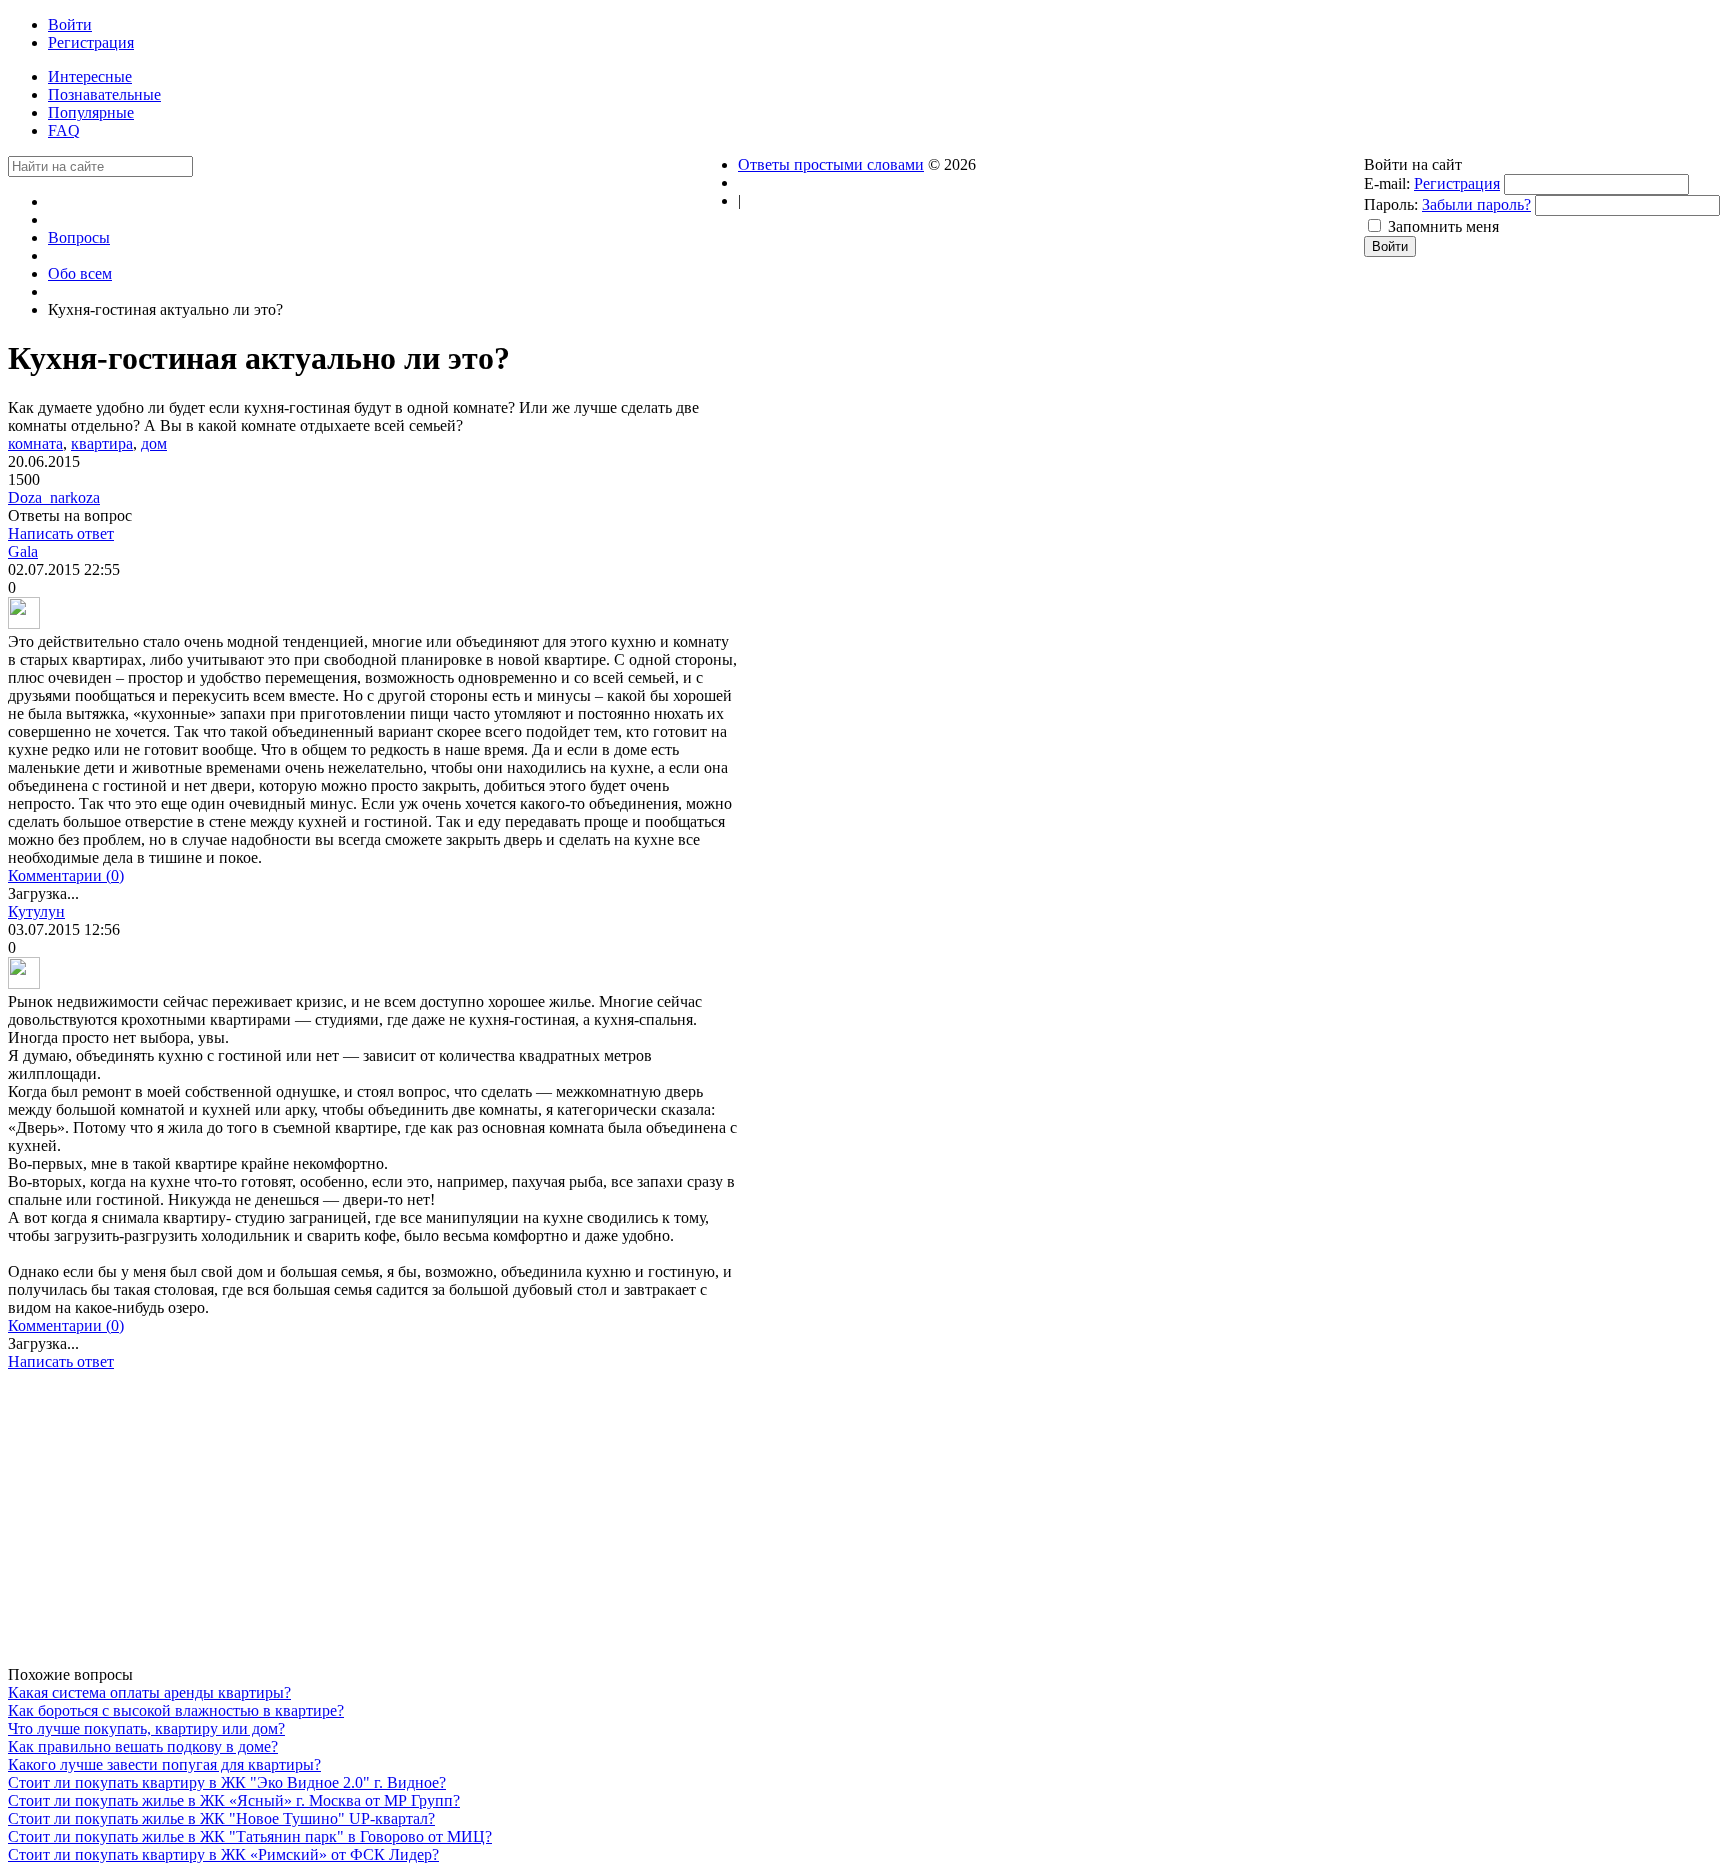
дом (154, 443)
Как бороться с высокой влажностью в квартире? (176, 1710)
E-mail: (1387, 183)
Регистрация (1457, 183)
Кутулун (36, 911)
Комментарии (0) (66, 875)
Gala (23, 551)
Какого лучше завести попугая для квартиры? (164, 1764)
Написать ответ (61, 533)
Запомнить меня (1443, 226)
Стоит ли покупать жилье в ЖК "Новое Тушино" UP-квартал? (221, 1818)
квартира (102, 443)
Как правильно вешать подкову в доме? (143, 1746)
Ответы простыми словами (831, 164)
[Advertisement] (373, 1526)
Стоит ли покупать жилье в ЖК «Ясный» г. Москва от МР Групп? (234, 1800)
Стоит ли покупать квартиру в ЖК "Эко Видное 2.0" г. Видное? (227, 1782)
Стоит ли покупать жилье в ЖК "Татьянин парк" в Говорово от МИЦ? (250, 1836)
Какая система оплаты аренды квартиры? (149, 1692)
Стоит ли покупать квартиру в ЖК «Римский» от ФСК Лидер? (223, 1854)
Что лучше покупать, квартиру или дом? (146, 1728)
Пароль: (1391, 204)
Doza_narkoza (54, 497)
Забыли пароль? (1476, 204)
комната (35, 443)
